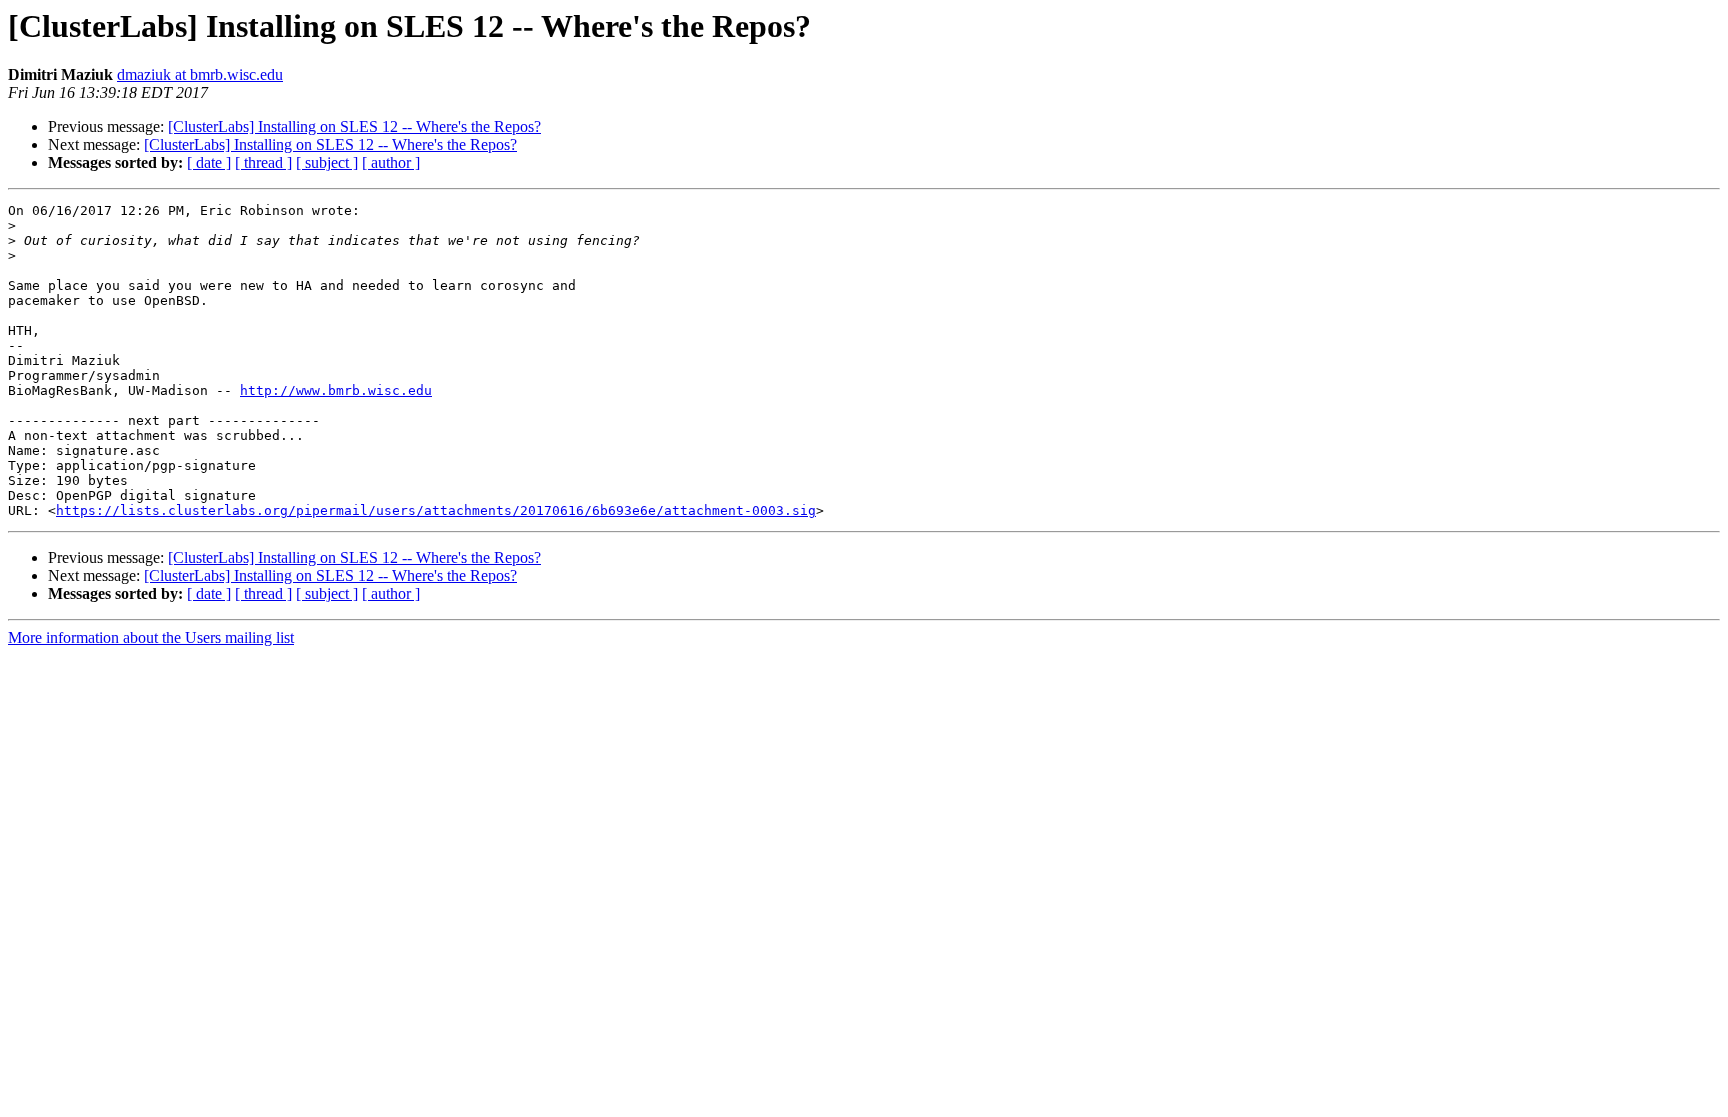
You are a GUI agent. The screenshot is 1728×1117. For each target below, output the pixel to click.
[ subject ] (327, 162)
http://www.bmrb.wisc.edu (336, 390)
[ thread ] (263, 162)
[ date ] (209, 162)
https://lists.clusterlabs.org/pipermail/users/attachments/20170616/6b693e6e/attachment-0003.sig (436, 510)
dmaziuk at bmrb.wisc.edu (200, 74)
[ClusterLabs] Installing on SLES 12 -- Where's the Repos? (354, 126)
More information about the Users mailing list (151, 637)
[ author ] (391, 162)
